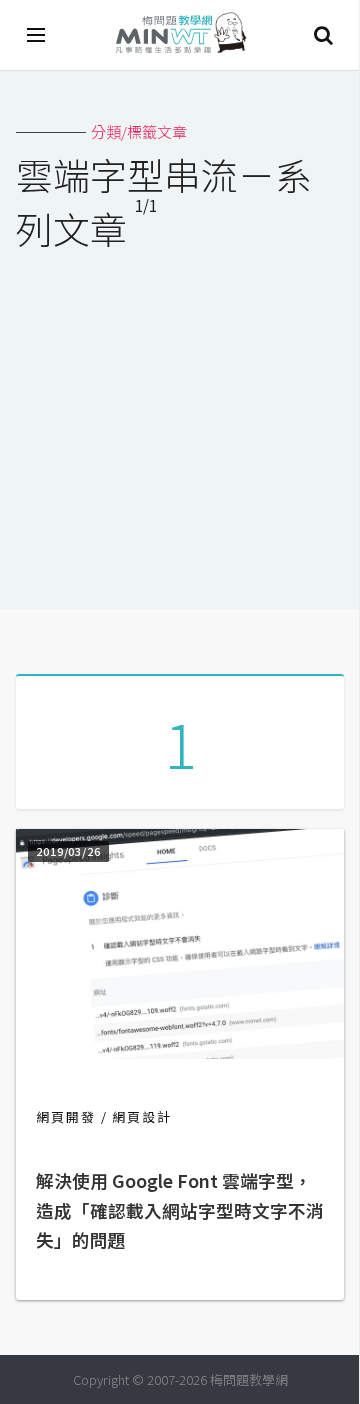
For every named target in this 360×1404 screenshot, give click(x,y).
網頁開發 (66, 1116)
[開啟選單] (37, 35)
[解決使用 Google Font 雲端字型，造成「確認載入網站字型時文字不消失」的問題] (180, 1052)
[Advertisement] (180, 417)
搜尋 (323, 35)
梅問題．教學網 (180, 35)
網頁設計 (142, 1116)
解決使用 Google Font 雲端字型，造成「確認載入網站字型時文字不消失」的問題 (180, 1210)
